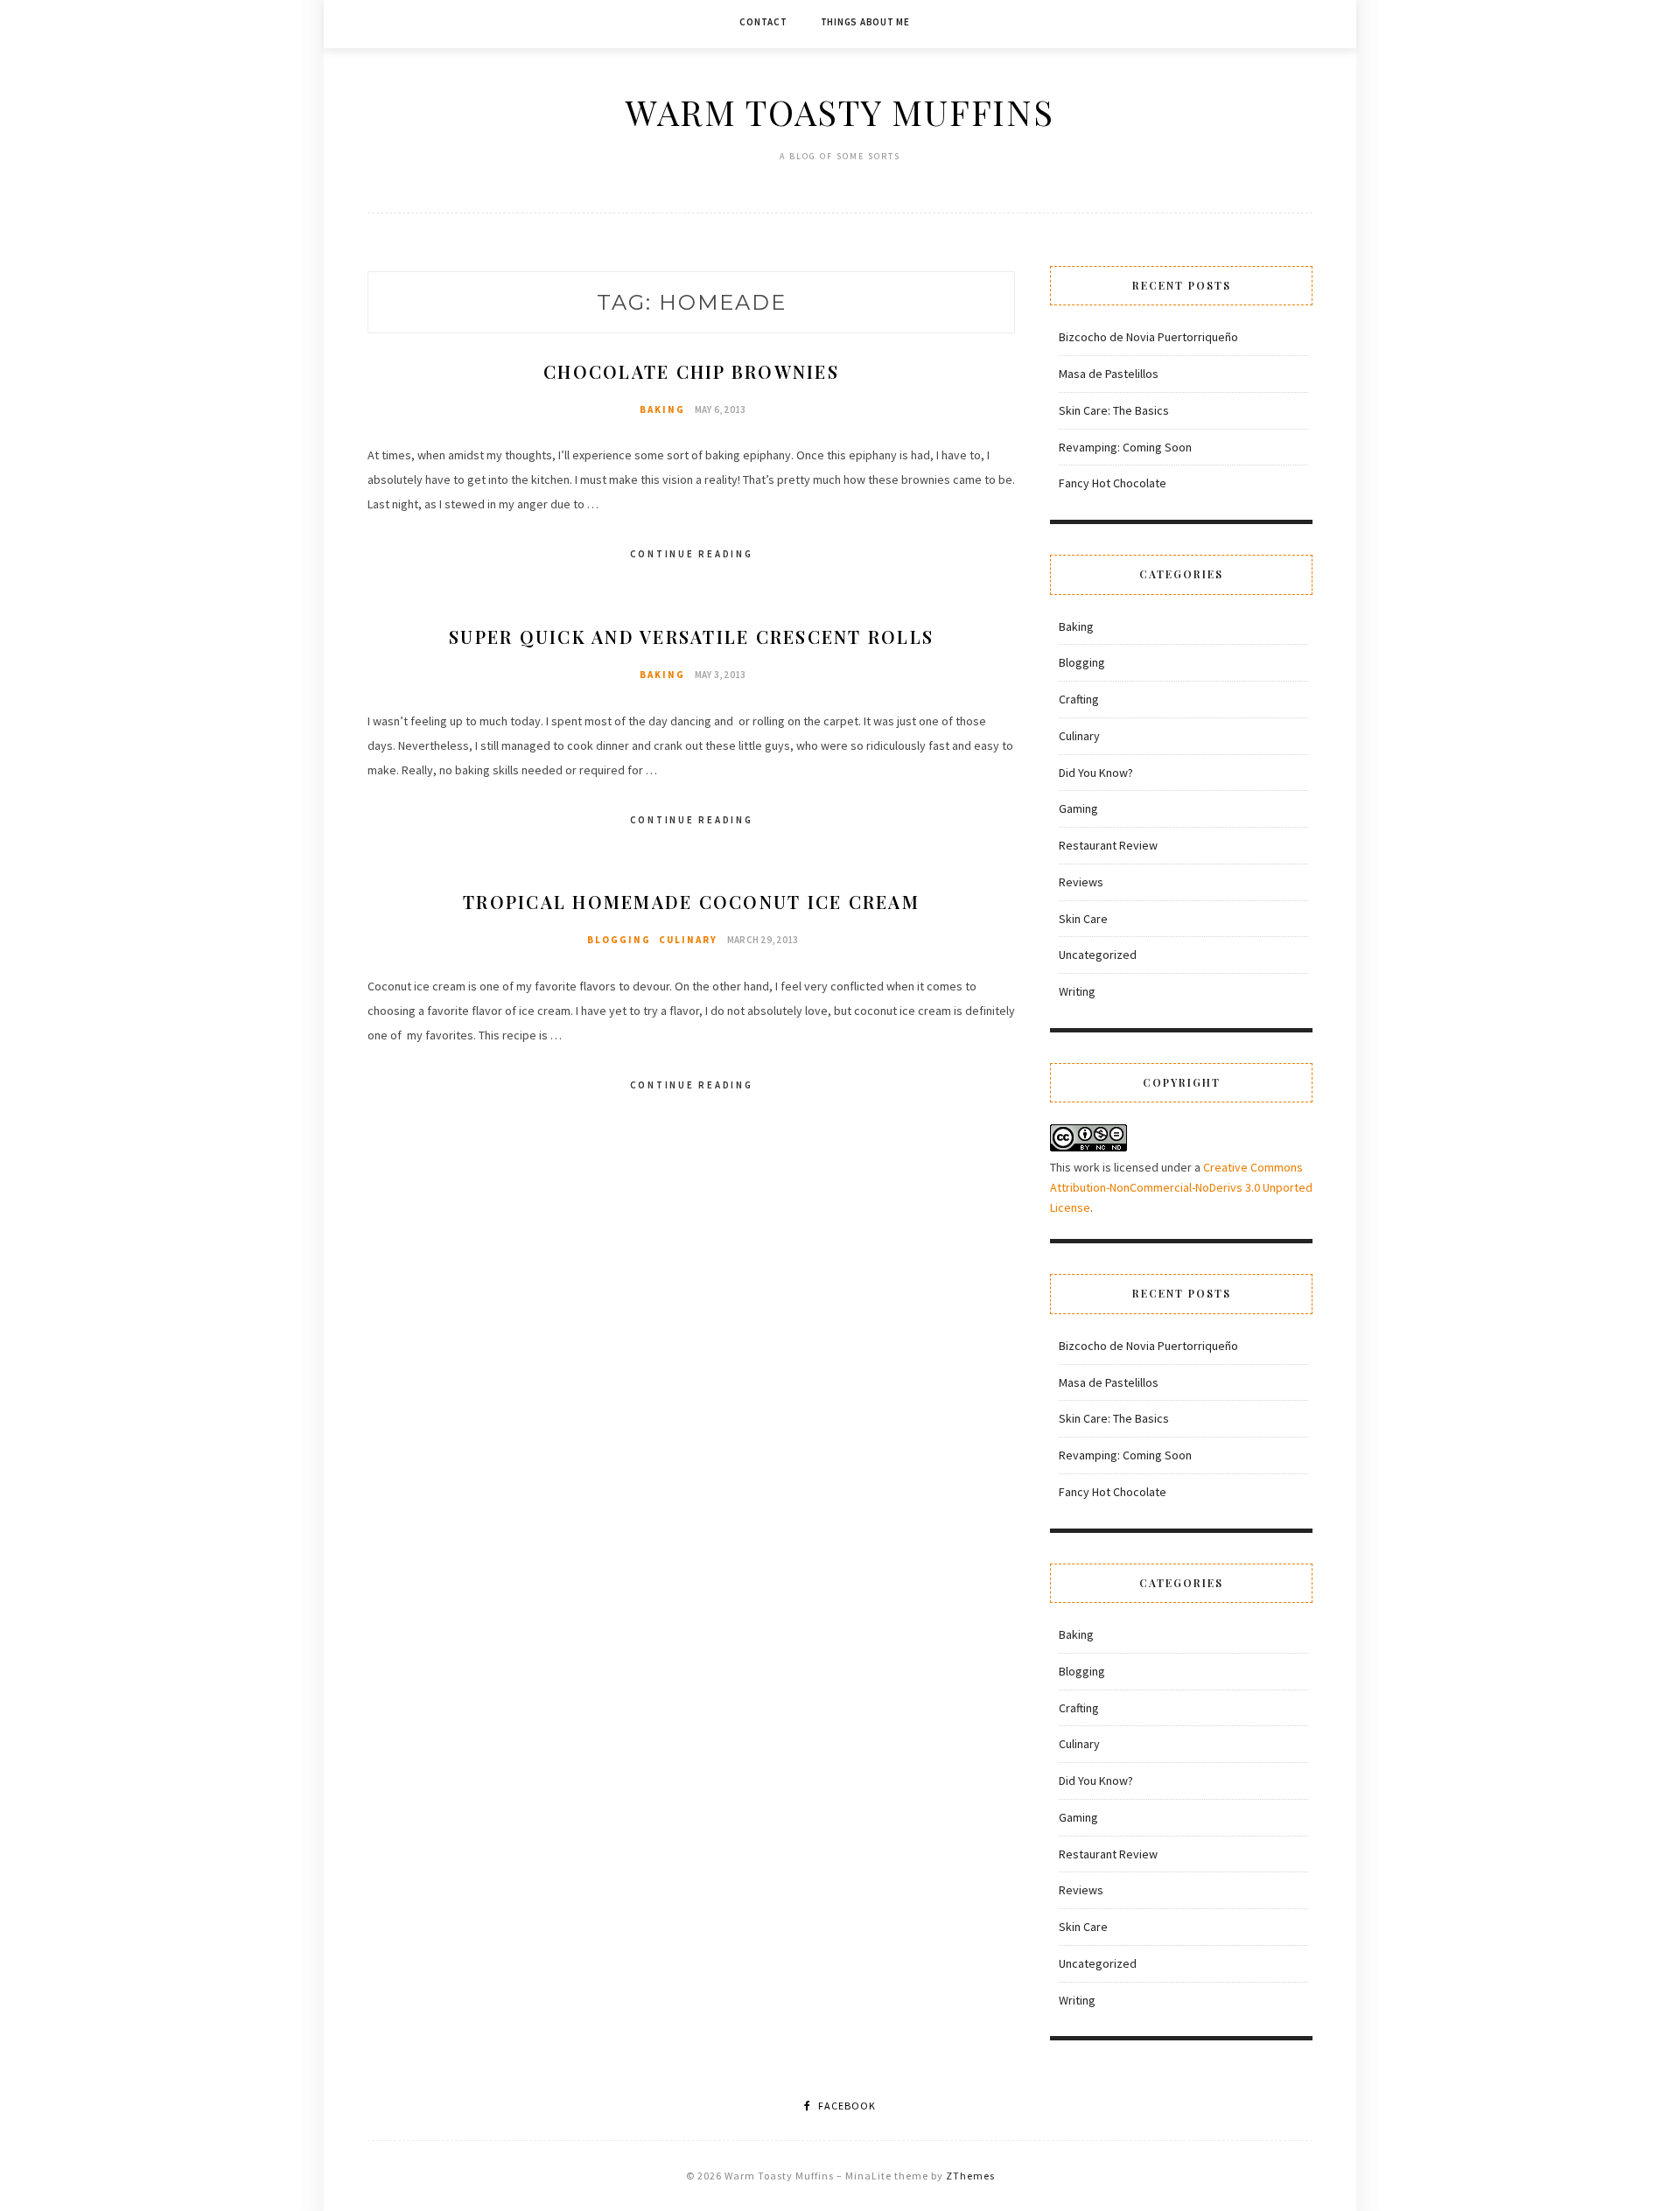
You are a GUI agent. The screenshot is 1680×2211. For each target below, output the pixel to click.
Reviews (1081, 882)
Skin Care (1083, 919)
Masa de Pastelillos (1109, 374)
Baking (662, 409)
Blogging (619, 940)
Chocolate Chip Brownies (691, 371)
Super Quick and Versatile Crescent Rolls (691, 637)
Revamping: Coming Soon (1125, 447)
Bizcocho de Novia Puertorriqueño (1148, 337)
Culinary (688, 940)
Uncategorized (1098, 955)
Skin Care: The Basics (1114, 410)
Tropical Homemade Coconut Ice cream (691, 902)
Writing (1077, 991)
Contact (763, 22)
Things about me (865, 22)
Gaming (1078, 808)
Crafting (1079, 699)
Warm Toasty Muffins (840, 112)
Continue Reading (692, 554)
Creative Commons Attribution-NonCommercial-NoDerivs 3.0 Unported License (1181, 1187)
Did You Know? (1096, 773)
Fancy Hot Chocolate (1113, 483)
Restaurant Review (1108, 845)
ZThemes (970, 2176)
